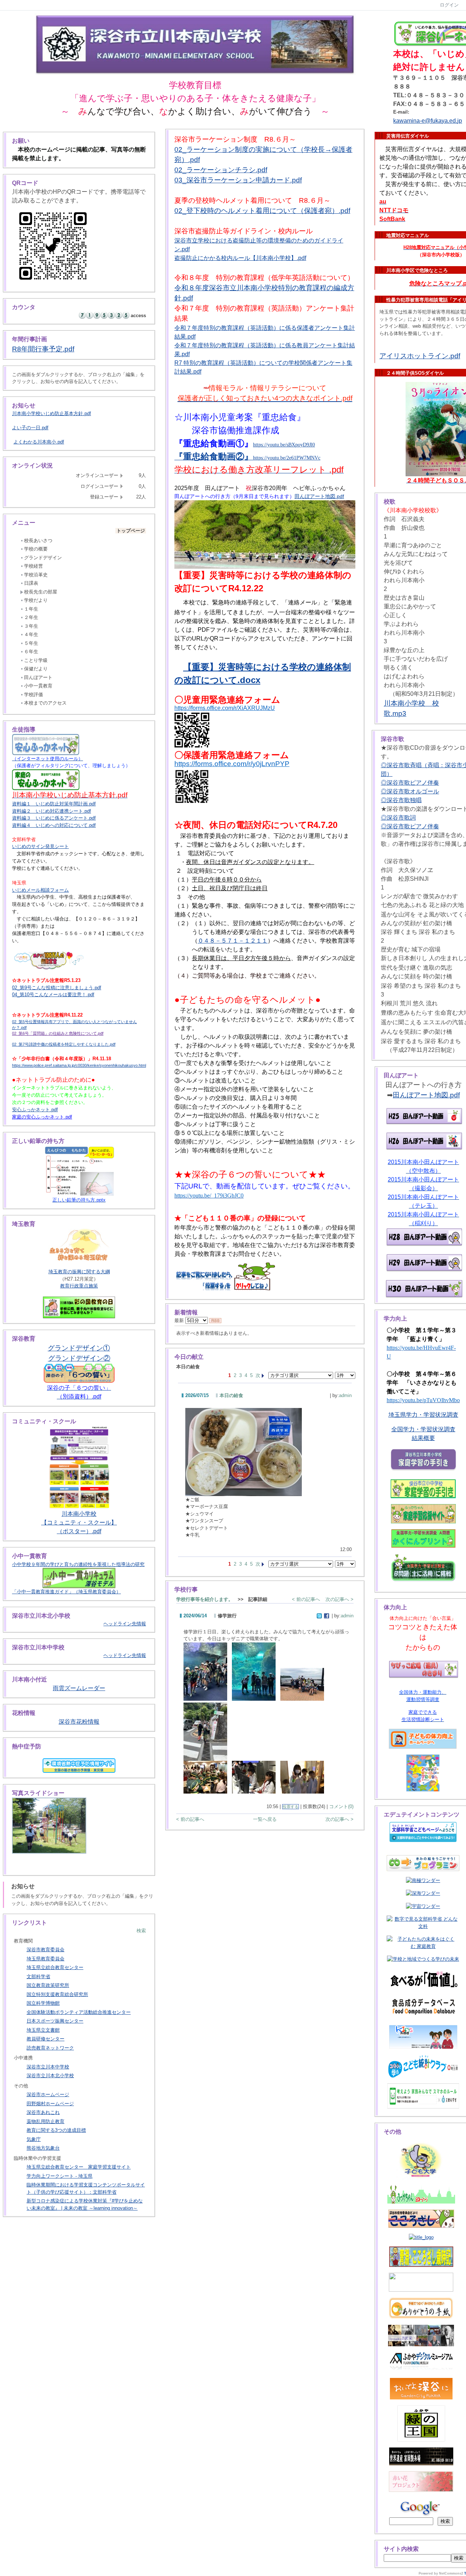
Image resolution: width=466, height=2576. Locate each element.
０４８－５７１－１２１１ (233, 941)
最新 (180, 1320)
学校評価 (33, 695)
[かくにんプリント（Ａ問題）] (423, 1539)
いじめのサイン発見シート (40, 846)
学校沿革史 (36, 575)
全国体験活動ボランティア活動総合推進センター (79, 2012)
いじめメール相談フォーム (40, 890)
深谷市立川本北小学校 (50, 2076)
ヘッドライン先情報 (125, 1624)
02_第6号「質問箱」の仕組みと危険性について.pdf (58, 1033)
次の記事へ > (339, 1599)
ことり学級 (36, 660)
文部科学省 (38, 1977)
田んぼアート (38, 677)
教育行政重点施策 (79, 1286)
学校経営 (33, 566)
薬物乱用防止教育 (46, 2121)
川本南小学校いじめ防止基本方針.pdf (52, 413)
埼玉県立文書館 (43, 2030)
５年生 (31, 643)
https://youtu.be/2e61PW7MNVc (287, 458)
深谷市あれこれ (43, 2112)
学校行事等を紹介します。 (205, 1599)
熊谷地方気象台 (43, 2148)
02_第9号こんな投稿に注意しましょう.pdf (57, 988)
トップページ (131, 531)
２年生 (31, 617)
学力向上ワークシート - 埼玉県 (60, 2176)
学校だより (36, 600)
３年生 (31, 626)
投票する (291, 1807)
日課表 (31, 583)
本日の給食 (231, 1395)
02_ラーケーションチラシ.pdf (221, 170)
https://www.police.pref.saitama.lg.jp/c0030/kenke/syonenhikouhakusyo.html (79, 1065)
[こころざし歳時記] (421, 2257)
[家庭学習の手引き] (423, 1489)
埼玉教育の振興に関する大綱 (79, 1272)
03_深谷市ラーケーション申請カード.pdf (238, 180)
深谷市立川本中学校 (48, 2067)
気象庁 (34, 2139)
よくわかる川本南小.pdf (39, 442)
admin (345, 1395)
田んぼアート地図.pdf (319, 496)
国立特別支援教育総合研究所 (57, 1994)
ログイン (449, 5)
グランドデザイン (43, 558)
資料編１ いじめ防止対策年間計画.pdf (54, 804)
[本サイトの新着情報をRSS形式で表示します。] (215, 1320)
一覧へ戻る (265, 1819)
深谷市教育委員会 (46, 1950)
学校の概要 (36, 549)
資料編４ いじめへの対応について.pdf (54, 825)
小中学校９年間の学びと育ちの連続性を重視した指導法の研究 (78, 1564)
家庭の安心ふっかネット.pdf (42, 1117)
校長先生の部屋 (41, 592)
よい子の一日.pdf (30, 428)
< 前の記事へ (306, 1599)
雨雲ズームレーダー (79, 1688)
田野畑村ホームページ (50, 2104)
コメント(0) (341, 1806)
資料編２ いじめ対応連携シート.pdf (52, 811)
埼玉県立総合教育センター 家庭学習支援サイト (79, 2167)
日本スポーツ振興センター (55, 2021)
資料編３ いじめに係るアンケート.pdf (54, 818)
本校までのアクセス (45, 703)
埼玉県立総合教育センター (55, 1967)
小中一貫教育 (38, 686)
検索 (141, 1931)
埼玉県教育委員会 (46, 1959)
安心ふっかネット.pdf (35, 1110)
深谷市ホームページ (48, 2094)
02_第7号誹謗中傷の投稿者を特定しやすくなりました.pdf (64, 1044)
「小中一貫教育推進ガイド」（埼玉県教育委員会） (66, 1592)
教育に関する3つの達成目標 (56, 2130)
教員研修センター (46, 2039)
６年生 (31, 652)
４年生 (31, 634)
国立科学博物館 (43, 2003)
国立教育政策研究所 (48, 1985)
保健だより (36, 669)
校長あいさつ (38, 541)
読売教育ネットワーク (50, 2048)
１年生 (31, 609)
